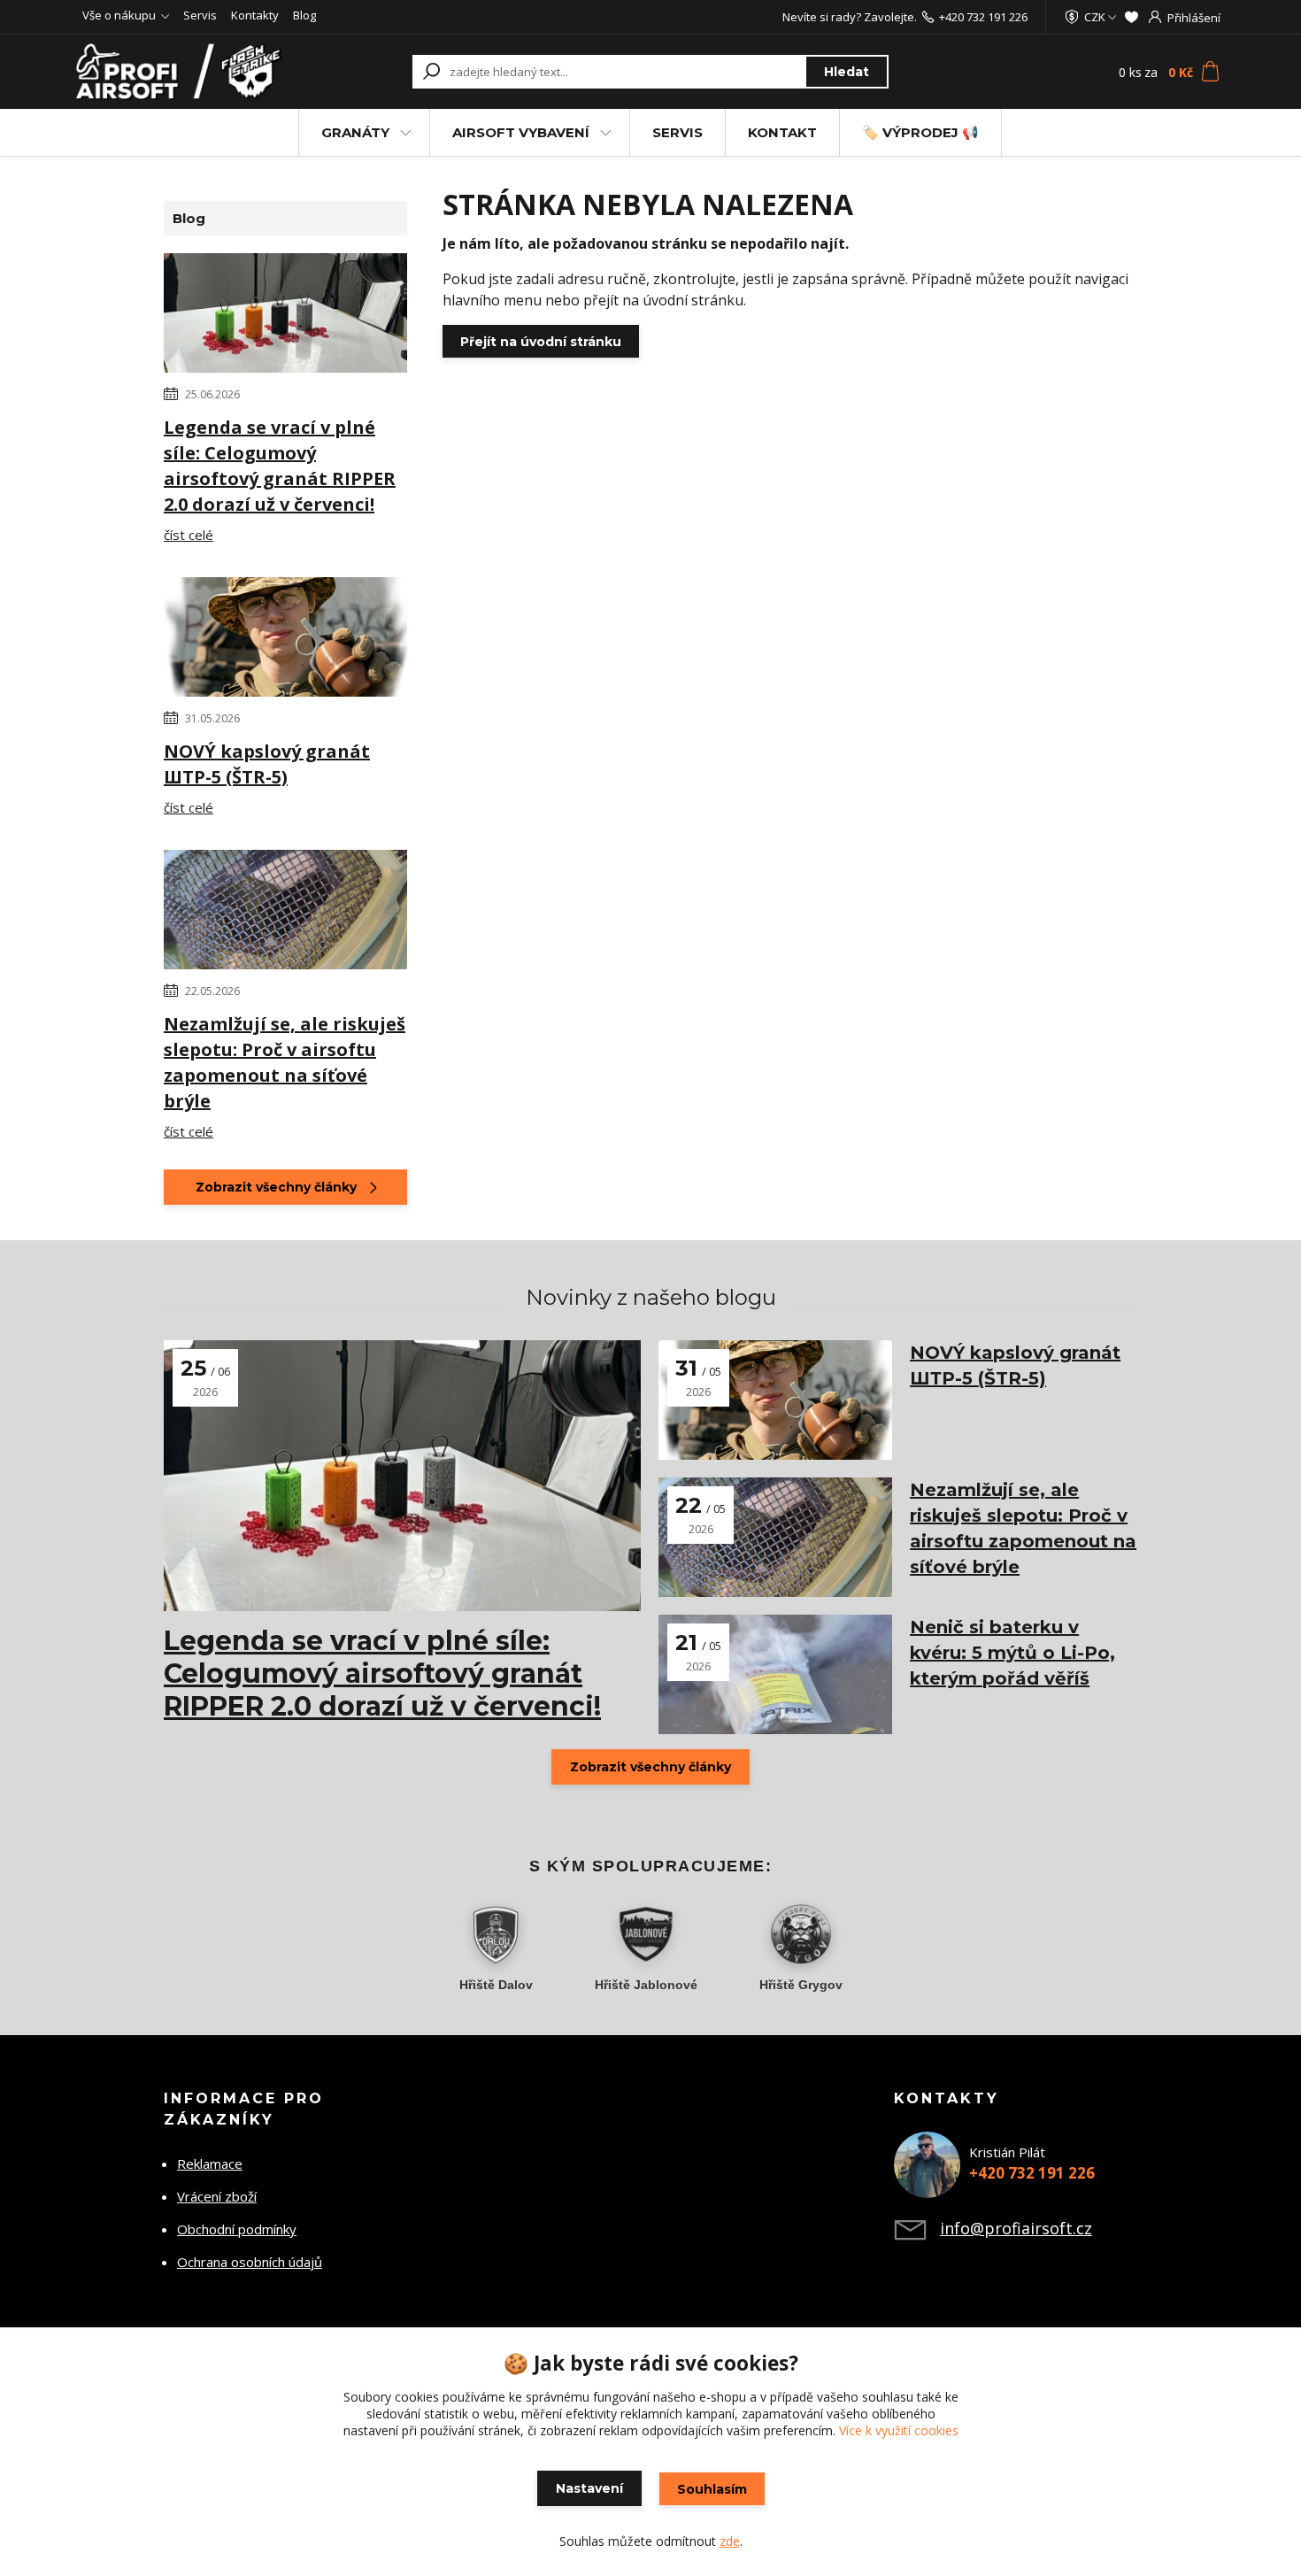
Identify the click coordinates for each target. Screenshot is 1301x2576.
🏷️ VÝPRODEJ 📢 (920, 132)
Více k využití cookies (899, 2430)
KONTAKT (782, 132)
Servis (200, 15)
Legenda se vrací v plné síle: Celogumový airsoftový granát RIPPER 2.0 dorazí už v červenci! (280, 466)
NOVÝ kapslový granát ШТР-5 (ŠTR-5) (267, 764)
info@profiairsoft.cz (1016, 2228)
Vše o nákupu (119, 15)
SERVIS (677, 132)
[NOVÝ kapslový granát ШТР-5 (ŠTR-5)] (285, 640)
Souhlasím (712, 2489)
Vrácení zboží (217, 2196)
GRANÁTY (355, 132)
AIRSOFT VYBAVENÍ (521, 132)
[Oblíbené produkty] (1132, 17)
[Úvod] (183, 72)
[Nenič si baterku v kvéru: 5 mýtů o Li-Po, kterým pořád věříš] (775, 1674)
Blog (304, 15)
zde (730, 2541)
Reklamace (210, 2163)
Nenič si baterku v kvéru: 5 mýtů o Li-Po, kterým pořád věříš (1012, 1653)
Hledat (847, 72)
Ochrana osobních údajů (250, 2262)
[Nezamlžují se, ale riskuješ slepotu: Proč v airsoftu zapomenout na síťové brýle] (285, 913)
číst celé (189, 535)
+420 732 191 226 (983, 17)
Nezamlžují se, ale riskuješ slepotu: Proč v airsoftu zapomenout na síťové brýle (285, 1062)
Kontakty (255, 15)
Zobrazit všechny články (276, 1187)
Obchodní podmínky (237, 2229)
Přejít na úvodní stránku (541, 342)
